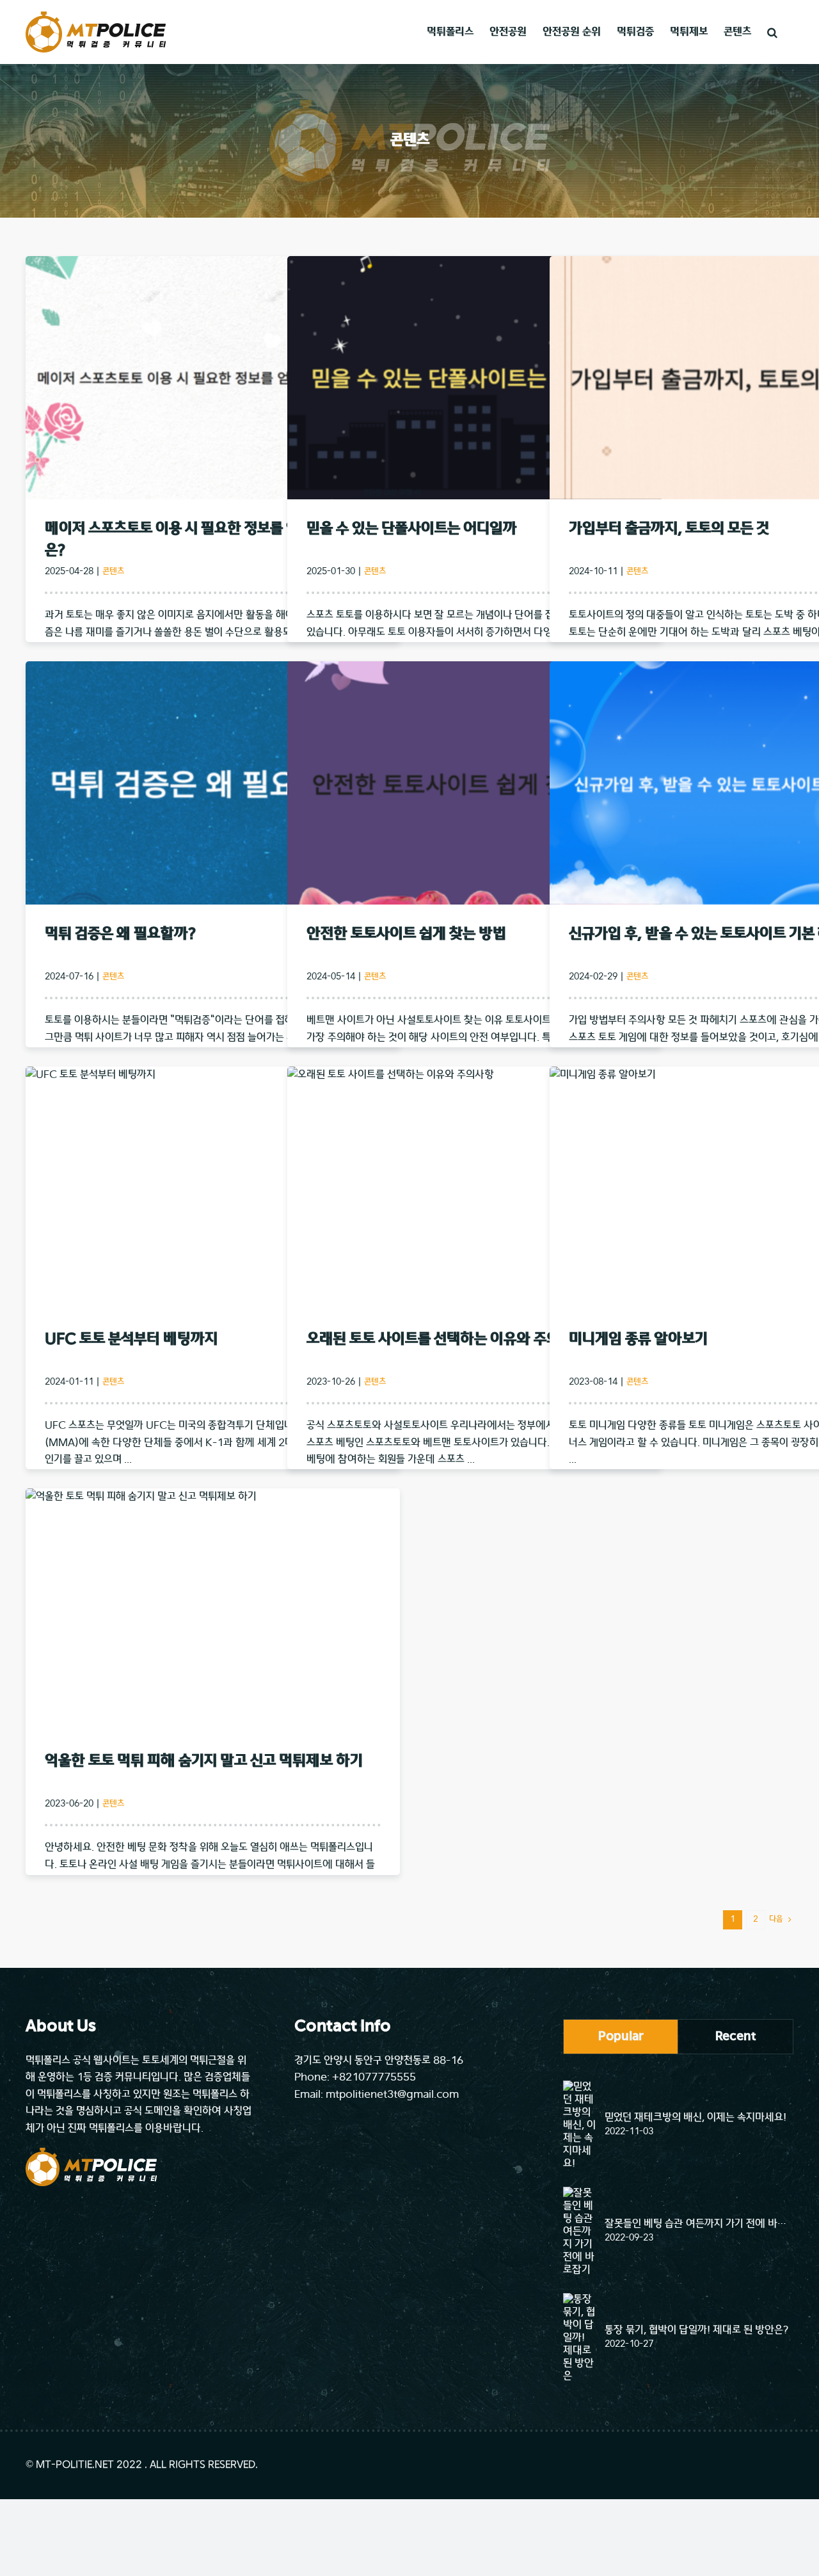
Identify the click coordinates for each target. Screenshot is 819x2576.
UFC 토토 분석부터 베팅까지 (131, 1340)
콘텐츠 (113, 572)
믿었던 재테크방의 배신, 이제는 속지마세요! (696, 2118)
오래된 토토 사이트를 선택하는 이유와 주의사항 (447, 1340)
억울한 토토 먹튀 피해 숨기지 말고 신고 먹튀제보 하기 (204, 1761)
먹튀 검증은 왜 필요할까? (120, 934)
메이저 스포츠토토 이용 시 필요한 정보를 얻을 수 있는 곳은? (209, 540)
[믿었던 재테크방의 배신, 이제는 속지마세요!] (580, 2125)
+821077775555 (374, 2077)
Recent (736, 2036)
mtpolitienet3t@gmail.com (392, 2095)
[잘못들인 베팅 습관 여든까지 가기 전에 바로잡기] (580, 2232)
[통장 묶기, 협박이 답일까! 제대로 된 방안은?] (580, 2338)
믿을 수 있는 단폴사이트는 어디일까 (412, 529)
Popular (621, 2036)
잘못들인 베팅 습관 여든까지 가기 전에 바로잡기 (699, 2224)
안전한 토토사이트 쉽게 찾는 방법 (406, 934)
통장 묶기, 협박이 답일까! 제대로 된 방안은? (696, 2330)
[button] (772, 32)
